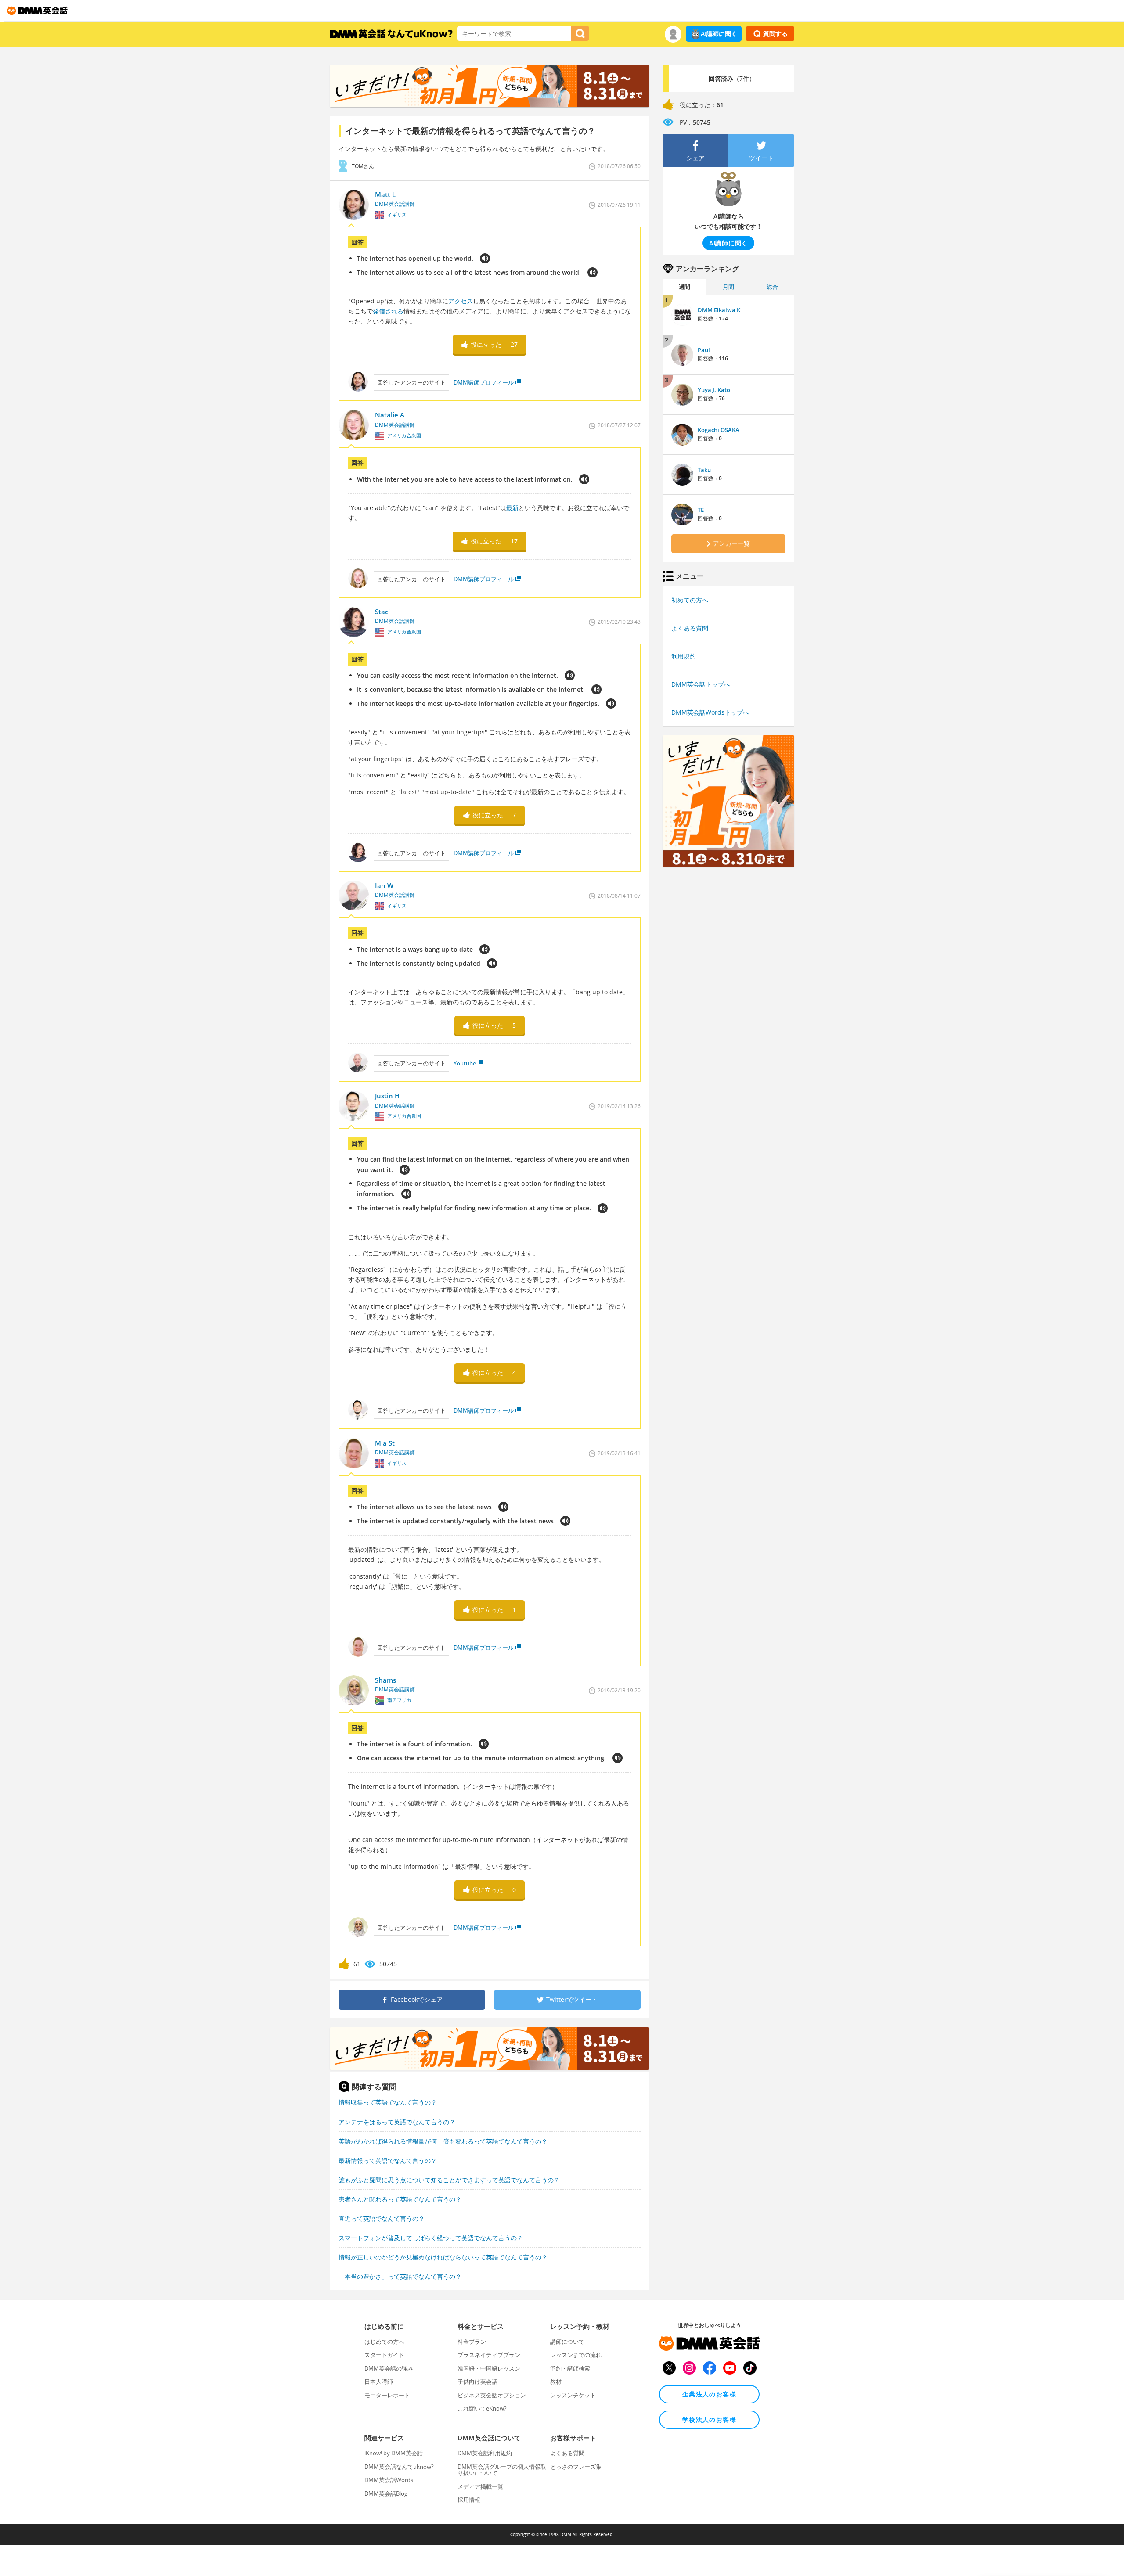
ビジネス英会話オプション (492, 2395)
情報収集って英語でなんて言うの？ (388, 2102)
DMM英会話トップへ (701, 684)
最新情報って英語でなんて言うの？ (388, 2160)
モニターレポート (387, 2395)
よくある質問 (690, 628)
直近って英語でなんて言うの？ (382, 2218)
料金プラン (472, 2342)
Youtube (465, 1063)
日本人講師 (379, 2382)
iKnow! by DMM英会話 (394, 2453)
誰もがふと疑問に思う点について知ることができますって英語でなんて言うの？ (449, 2180)
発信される (388, 311)
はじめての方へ (384, 2342)
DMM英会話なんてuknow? (399, 2467)
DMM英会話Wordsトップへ (710, 712)
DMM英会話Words (389, 2480)
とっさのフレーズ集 (576, 2467)
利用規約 (684, 656)
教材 (556, 2382)
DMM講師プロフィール (484, 382)
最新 (512, 508)
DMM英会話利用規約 (485, 2453)
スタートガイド (384, 2355)
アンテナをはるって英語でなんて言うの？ (397, 2122)
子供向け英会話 (477, 2382)
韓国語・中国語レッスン (489, 2368)
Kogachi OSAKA (719, 430)
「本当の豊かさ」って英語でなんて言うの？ (400, 2276)
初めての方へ (690, 600)
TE (701, 510)
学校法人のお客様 (709, 2419)
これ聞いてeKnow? (482, 2408)
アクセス (461, 301)
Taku (704, 470)
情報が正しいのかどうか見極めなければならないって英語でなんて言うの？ (443, 2257)
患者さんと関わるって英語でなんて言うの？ (400, 2199)
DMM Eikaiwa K (719, 310)
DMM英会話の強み (389, 2368)
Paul (704, 350)
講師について (567, 2342)
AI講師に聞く (719, 34)
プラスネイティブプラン (489, 2355)
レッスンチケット (573, 2395)
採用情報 (469, 2500)
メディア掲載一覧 (480, 2486)
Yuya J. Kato (714, 390)
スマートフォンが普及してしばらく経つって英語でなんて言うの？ (431, 2238)
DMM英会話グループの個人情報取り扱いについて (502, 2470)
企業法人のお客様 (709, 2394)
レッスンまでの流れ (576, 2355)
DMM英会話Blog (386, 2493)
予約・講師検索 (570, 2368)
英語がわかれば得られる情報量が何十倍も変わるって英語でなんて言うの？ (443, 2141)
